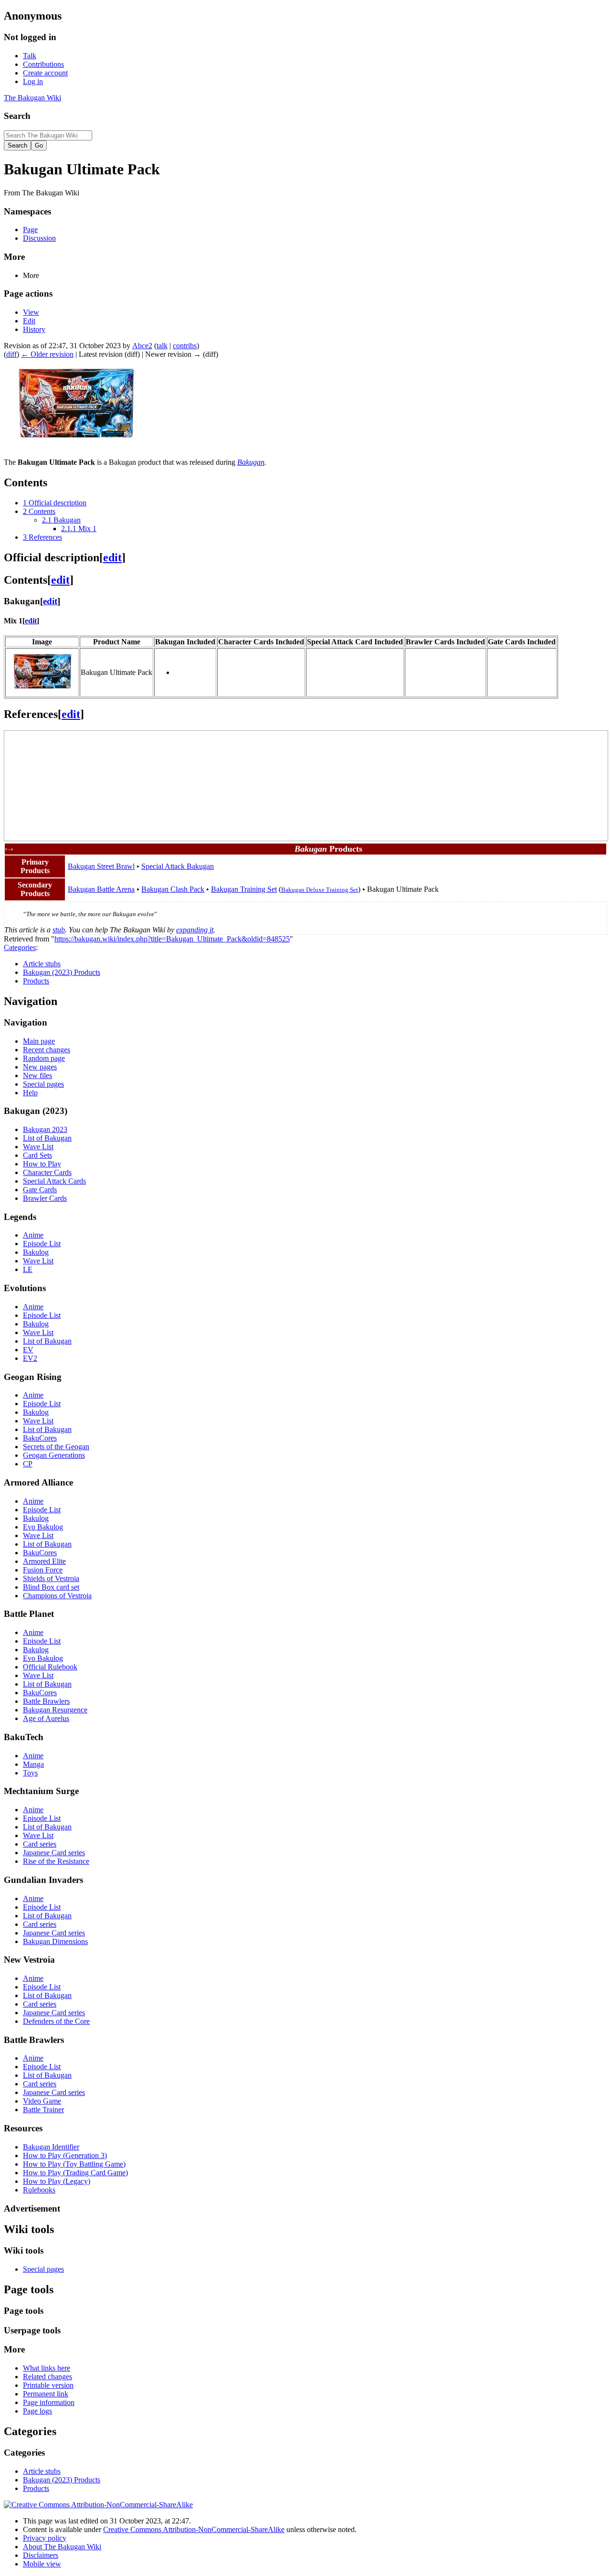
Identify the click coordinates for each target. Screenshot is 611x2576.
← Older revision (47, 354)
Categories (20, 947)
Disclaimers (41, 2555)
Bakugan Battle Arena (101, 889)
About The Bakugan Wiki (62, 2547)
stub (59, 930)
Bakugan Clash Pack (173, 889)
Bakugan (251, 462)
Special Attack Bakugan (178, 866)
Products (36, 981)
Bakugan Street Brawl (101, 866)
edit (112, 557)
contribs (185, 346)
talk (162, 346)
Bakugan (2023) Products (62, 972)
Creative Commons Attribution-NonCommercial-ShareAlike (194, 2529)
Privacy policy (45, 2538)
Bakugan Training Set (244, 889)
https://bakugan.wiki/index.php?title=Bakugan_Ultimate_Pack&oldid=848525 (172, 939)
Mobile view (42, 2564)
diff (11, 354)
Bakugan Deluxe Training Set (320, 890)
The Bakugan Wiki (32, 98)
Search (17, 116)
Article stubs (42, 964)
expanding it (195, 930)
